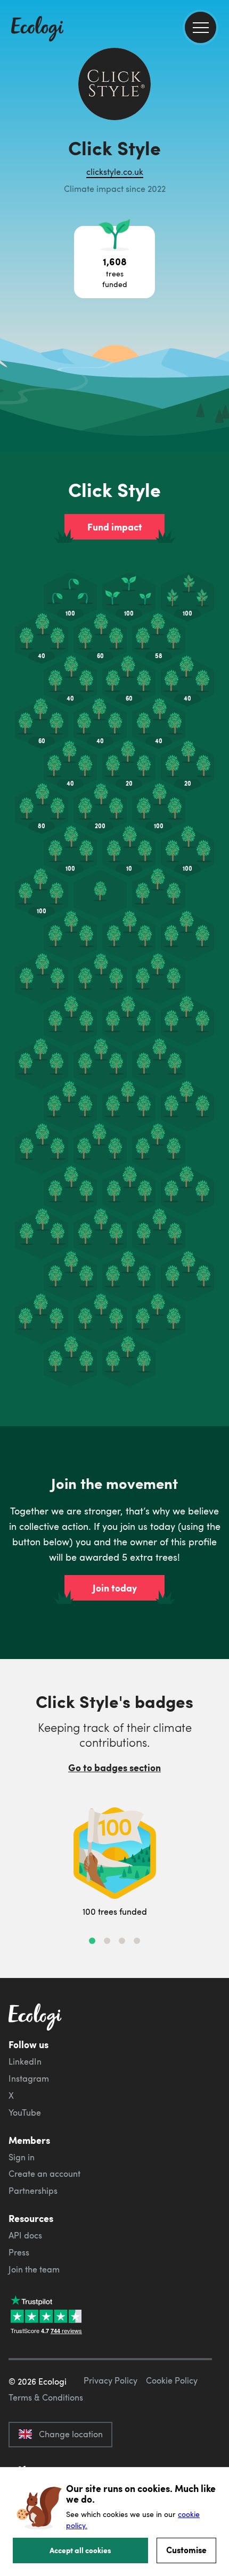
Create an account (44, 2174)
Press (19, 2252)
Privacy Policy (111, 2380)
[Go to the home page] (37, 30)
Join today (115, 1588)
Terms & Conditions (46, 2397)
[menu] (201, 27)
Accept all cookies (80, 2550)
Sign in (22, 2157)
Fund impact (115, 527)
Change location (71, 2434)
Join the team (34, 2269)
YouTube (25, 2112)
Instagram (29, 2078)
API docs (25, 2235)
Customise (186, 2550)
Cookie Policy (172, 2380)
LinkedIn (25, 2061)
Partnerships (33, 2191)
